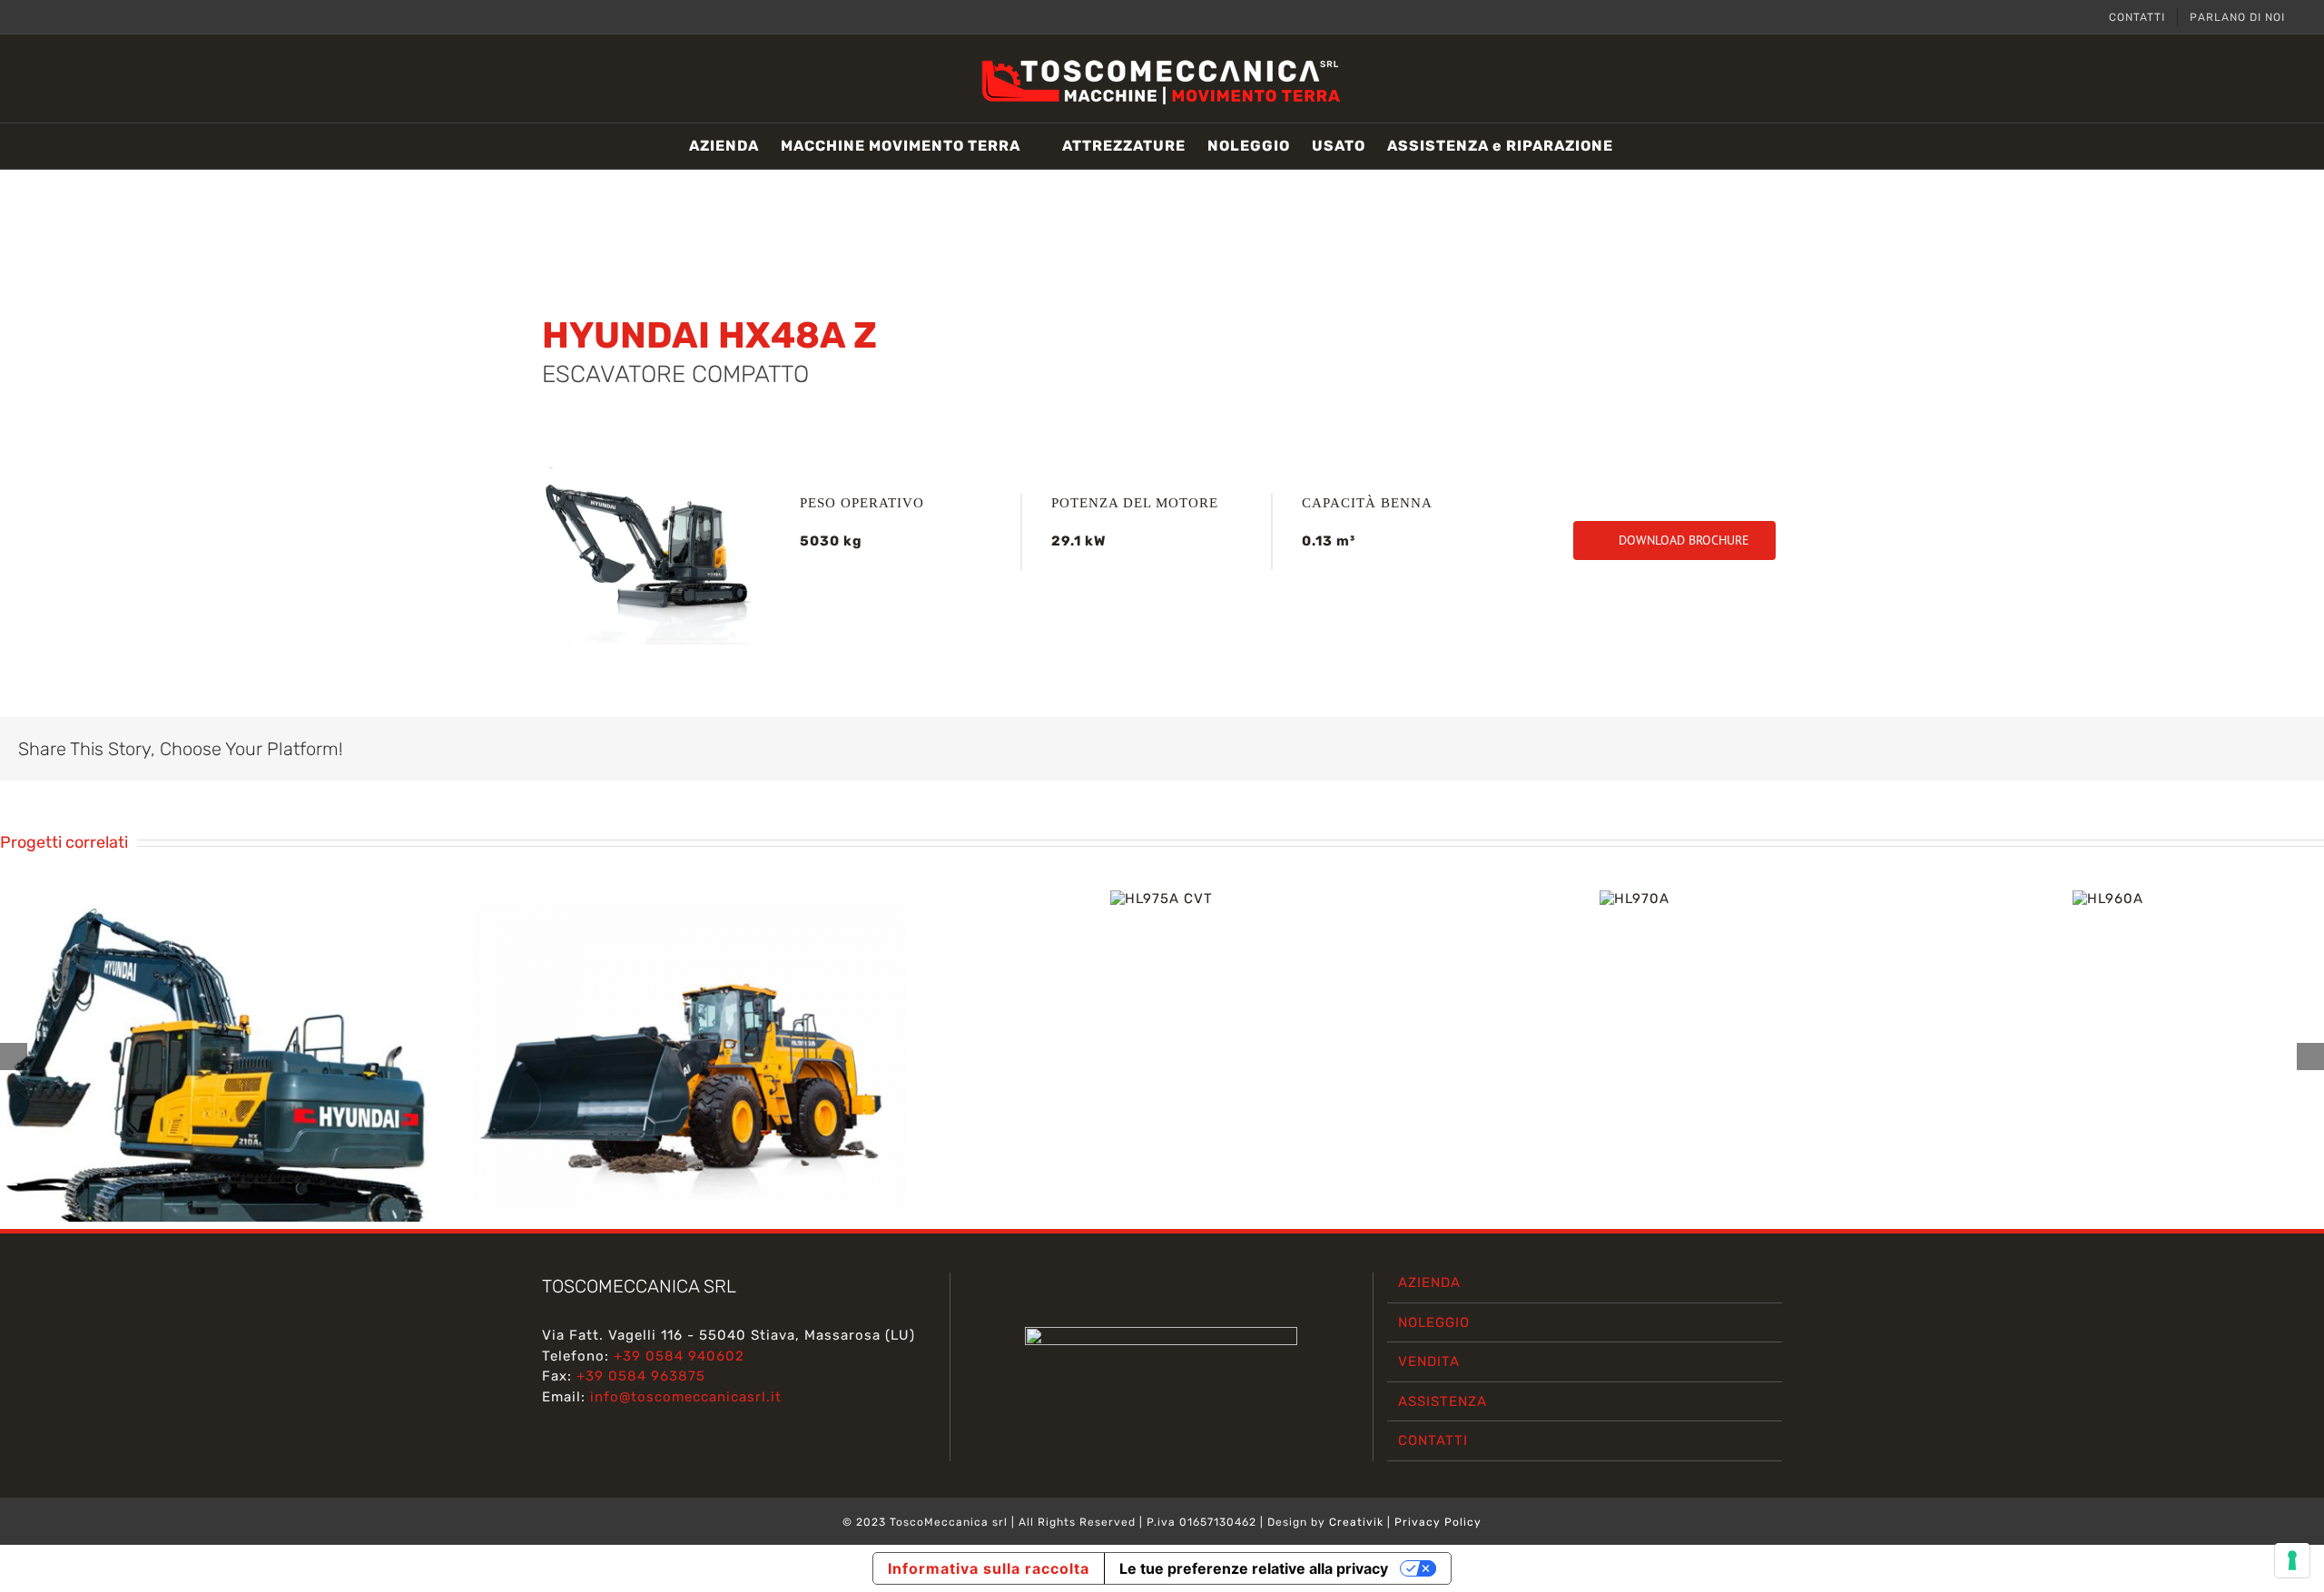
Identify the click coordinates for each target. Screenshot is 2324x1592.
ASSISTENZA (1443, 1401)
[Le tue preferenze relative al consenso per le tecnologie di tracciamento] (2292, 1560)
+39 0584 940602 (679, 1356)
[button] (1641, 146)
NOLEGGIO (1434, 1322)
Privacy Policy (1438, 1522)
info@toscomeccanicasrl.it (686, 1397)
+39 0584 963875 (641, 1376)
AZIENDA (1429, 1282)
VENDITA (1429, 1361)
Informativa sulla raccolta (989, 1568)
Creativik (1356, 1522)
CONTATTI (1433, 1440)
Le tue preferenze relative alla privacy (1254, 1568)
